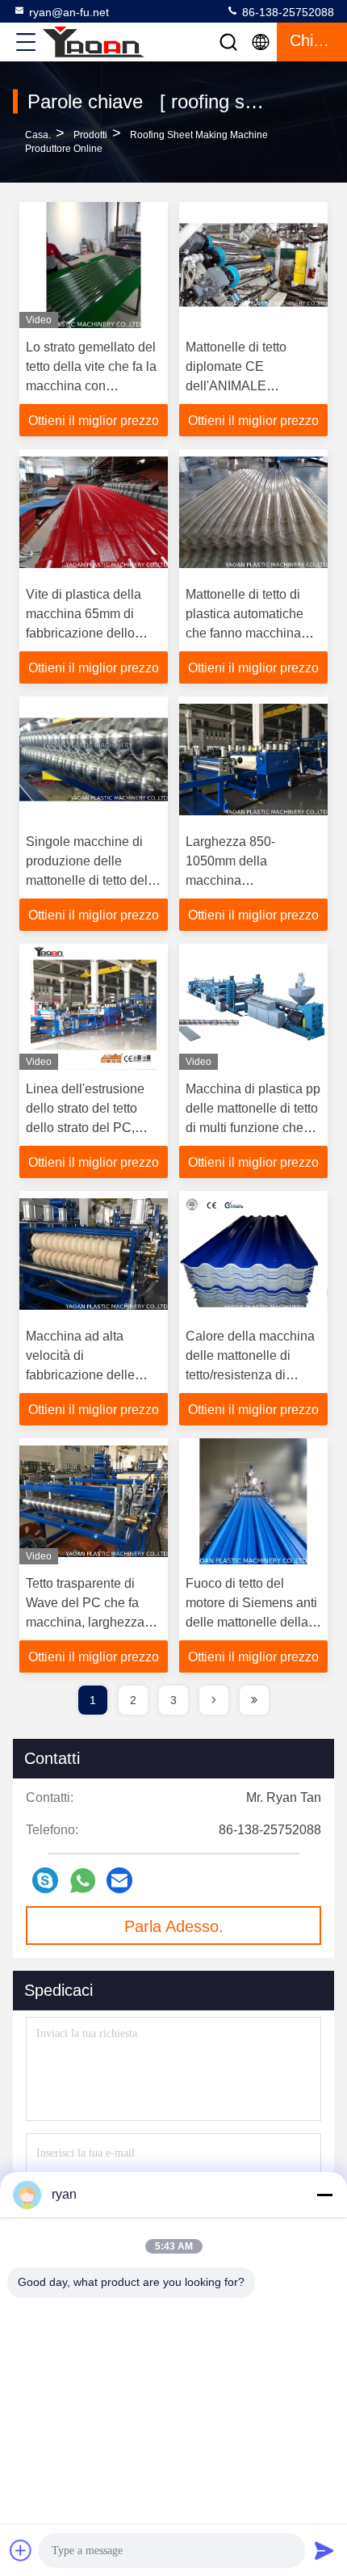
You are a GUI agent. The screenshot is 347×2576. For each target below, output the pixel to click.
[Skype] (45, 1880)
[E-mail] (119, 1880)
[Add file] (21, 2550)
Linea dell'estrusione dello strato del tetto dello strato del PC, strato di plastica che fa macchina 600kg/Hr (91, 1128)
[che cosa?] (83, 1881)
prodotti (90, 135)
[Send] (324, 2550)
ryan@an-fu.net (69, 12)
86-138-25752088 (286, 12)
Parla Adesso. (174, 1926)
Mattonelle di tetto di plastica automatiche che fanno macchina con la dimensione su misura (247, 633)
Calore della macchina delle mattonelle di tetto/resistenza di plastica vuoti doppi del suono (251, 1375)
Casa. (38, 135)
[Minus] (324, 2195)
